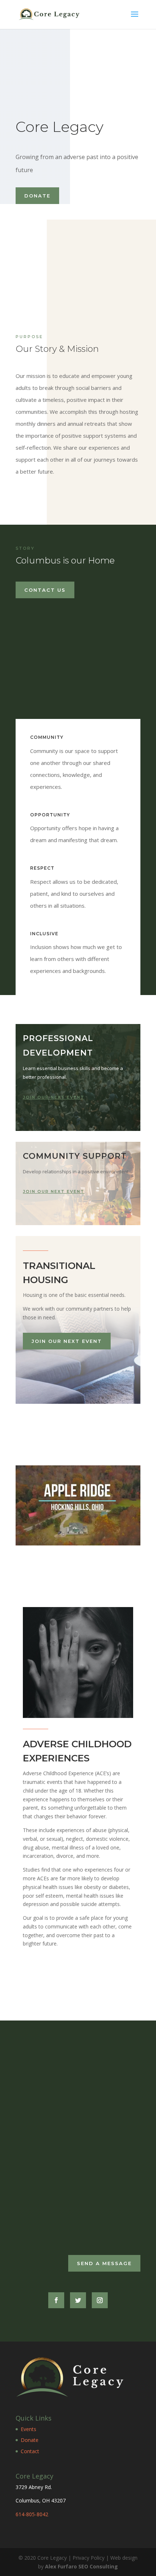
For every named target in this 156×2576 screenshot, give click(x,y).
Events (28, 2429)
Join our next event (54, 1097)
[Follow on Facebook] (56, 2300)
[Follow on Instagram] (100, 2300)
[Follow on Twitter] (78, 2300)
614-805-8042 (32, 2514)
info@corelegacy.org (54, 2221)
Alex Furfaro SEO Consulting (81, 2566)
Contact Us (45, 590)
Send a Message (104, 2263)
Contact (30, 2451)
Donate (37, 196)
